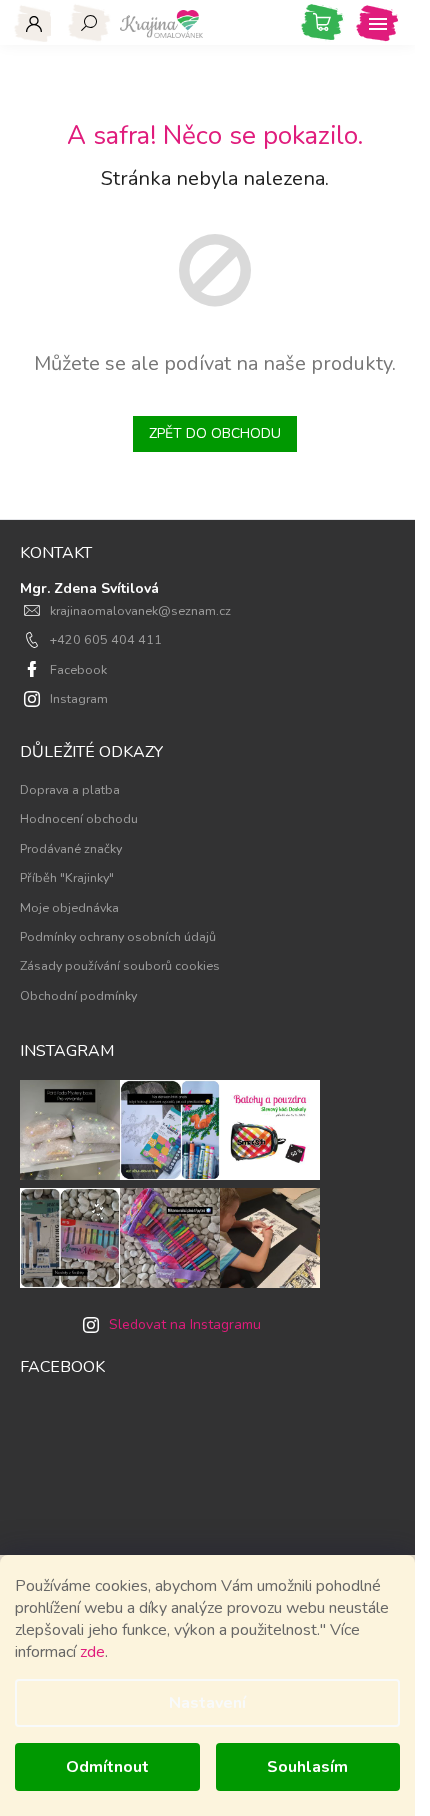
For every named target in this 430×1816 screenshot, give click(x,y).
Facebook (78, 669)
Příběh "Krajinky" (67, 877)
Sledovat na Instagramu (185, 1324)
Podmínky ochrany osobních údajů (118, 936)
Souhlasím (307, 1767)
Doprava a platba (70, 789)
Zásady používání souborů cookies (120, 965)
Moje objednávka (69, 907)
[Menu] (377, 23)
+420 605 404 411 (106, 639)
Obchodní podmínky (78, 995)
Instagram (79, 698)
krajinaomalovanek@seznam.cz (140, 610)
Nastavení (207, 1703)
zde (92, 1652)
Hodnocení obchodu (79, 818)
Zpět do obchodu (215, 433)
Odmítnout (107, 1767)
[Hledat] (89, 23)
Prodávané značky (71, 848)
